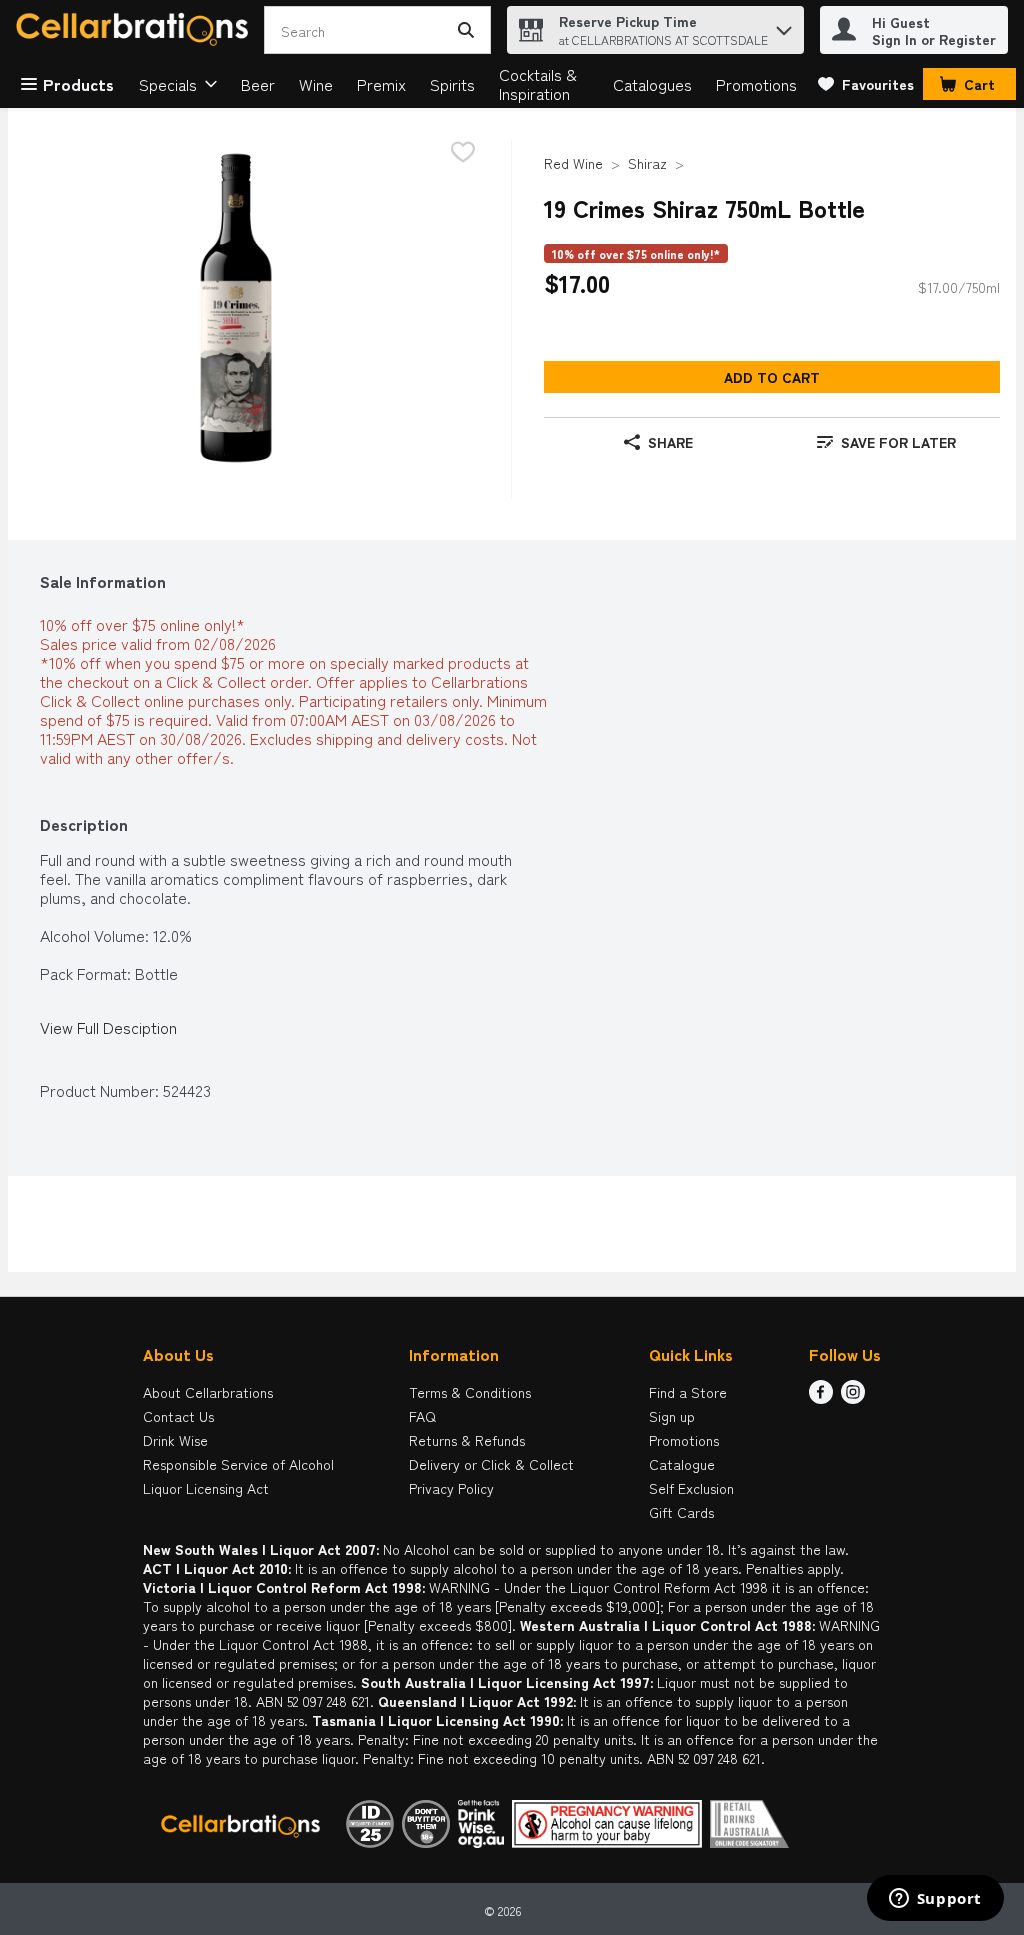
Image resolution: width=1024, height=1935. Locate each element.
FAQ (422, 1416)
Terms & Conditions (470, 1392)
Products (78, 84)
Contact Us (178, 1416)
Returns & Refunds (467, 1440)
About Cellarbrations (208, 1392)
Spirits (452, 84)
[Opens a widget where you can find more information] (935, 1900)
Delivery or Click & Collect (491, 1464)
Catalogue (682, 1464)
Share (670, 442)
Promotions (756, 84)
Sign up (672, 1416)
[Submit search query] (466, 30)
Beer (258, 84)
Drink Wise (175, 1440)
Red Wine (573, 163)
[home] (136, 30)
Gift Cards (681, 1512)
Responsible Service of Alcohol (238, 1464)
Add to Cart (772, 377)
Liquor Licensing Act (206, 1488)
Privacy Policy (451, 1488)
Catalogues (652, 84)
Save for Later (898, 442)
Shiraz (647, 163)
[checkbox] (463, 153)
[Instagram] (853, 1397)
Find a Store (688, 1392)
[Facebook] (821, 1397)
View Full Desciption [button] (108, 1027)
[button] (784, 25)
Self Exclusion (691, 1488)
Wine (316, 84)
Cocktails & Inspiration (538, 83)
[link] (866, 84)
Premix (381, 84)
